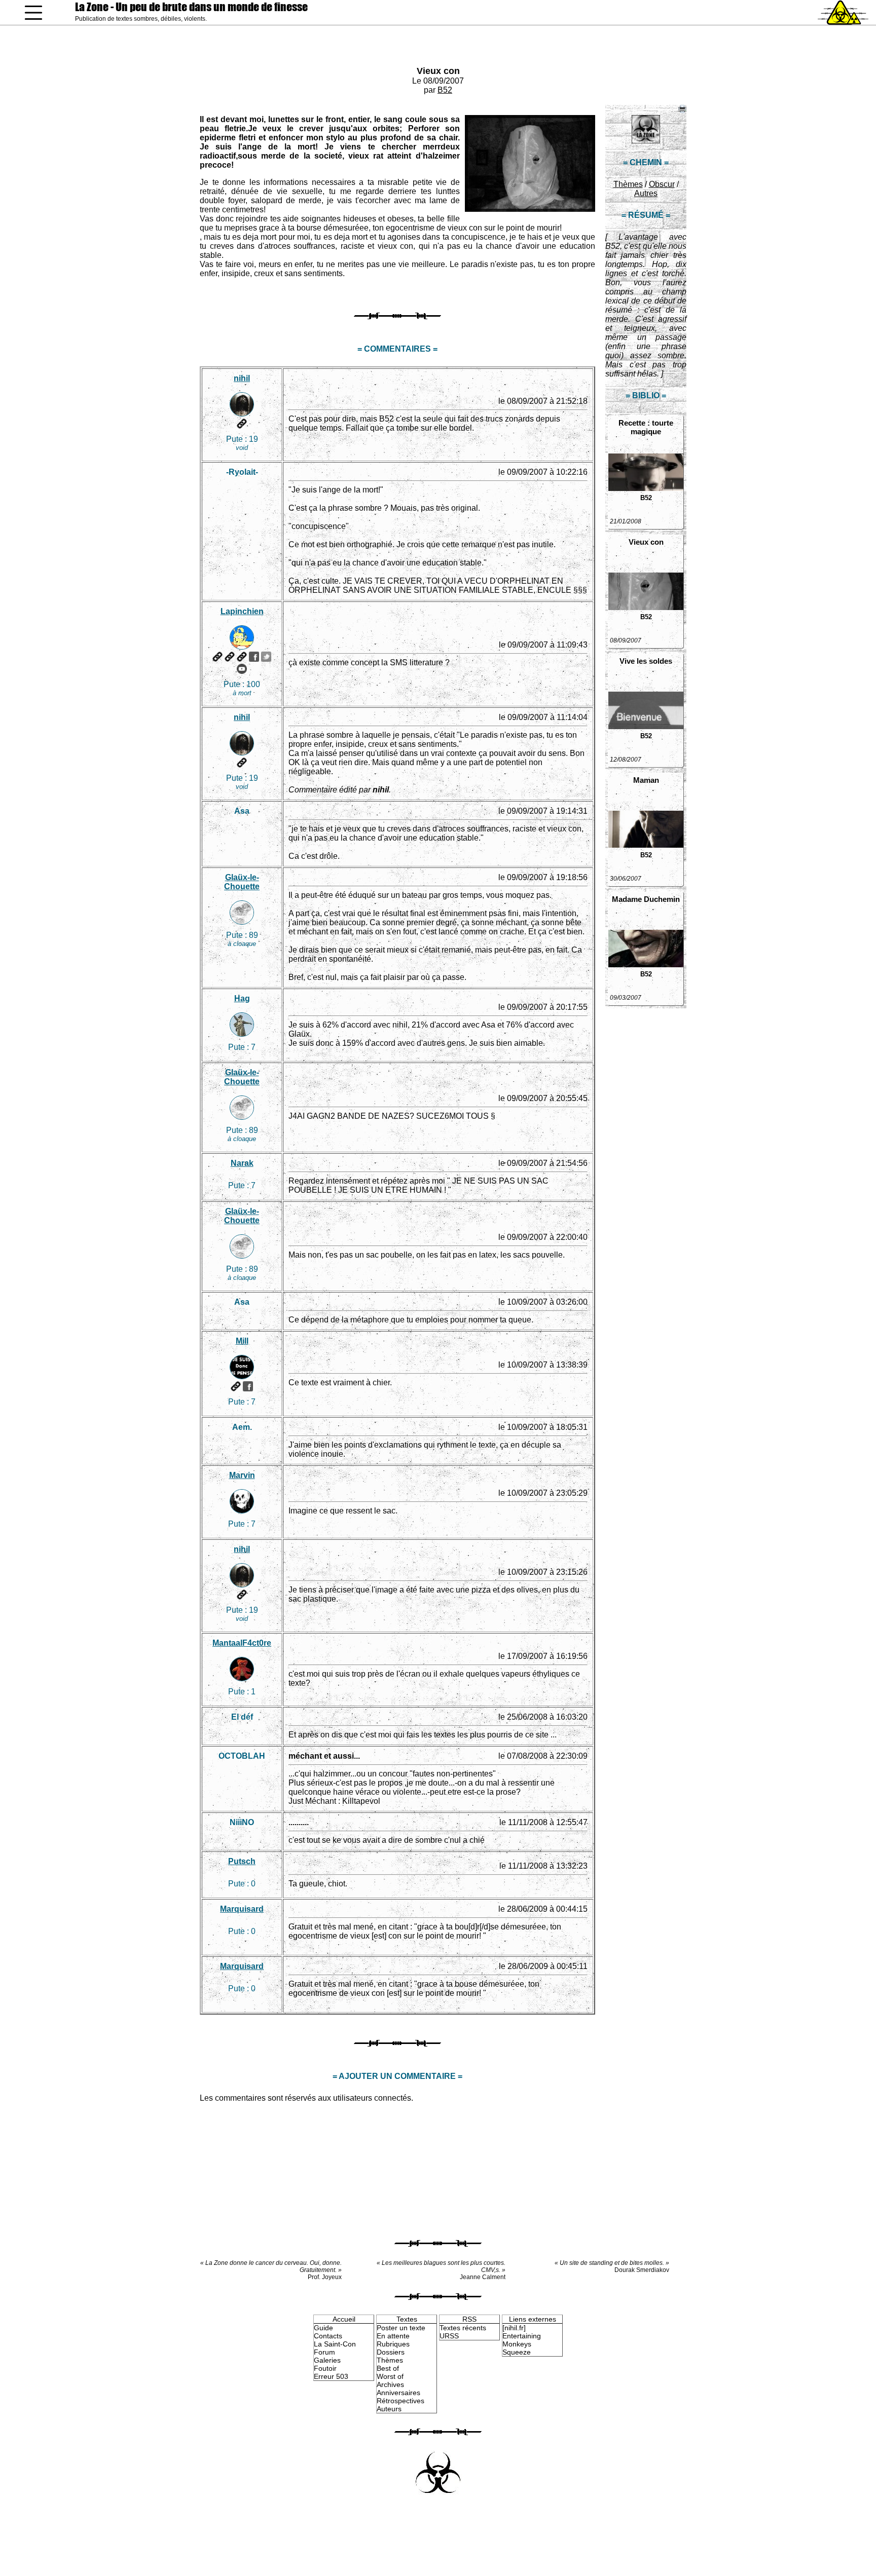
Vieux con (438, 71)
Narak (242, 1163)
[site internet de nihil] (242, 424)
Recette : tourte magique (646, 427)
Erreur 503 (331, 2376)
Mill (242, 1341)
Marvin (242, 1475)
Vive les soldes (646, 661)
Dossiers (391, 2352)
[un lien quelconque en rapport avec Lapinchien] (242, 657)
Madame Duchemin (646, 899)
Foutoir (325, 2368)
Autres (646, 193)
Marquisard (242, 1909)
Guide (323, 2328)
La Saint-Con (335, 2344)
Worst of (390, 2376)
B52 (445, 90)
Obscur (662, 184)
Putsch (242, 1861)
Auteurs (389, 2409)
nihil (242, 378)
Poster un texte (401, 2328)
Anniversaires (398, 2393)
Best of (388, 2368)
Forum (324, 2352)
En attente (393, 2336)
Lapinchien (242, 611)
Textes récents (463, 2328)
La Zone (191, 7)
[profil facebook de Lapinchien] (254, 657)
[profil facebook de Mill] (248, 1386)
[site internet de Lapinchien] (217, 657)
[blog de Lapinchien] (230, 657)
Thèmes (628, 184)
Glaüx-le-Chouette (242, 882)
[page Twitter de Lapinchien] (266, 657)
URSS (449, 2336)
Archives (390, 2384)
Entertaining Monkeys (522, 2340)
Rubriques (393, 2344)
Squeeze (517, 2352)
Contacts (328, 2336)
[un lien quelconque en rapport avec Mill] (236, 1386)
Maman (646, 780)
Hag (242, 998)
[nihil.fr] (514, 2328)
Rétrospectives (400, 2401)
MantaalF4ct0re (242, 1643)
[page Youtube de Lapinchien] (242, 669)
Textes (407, 2319)
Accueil (344, 2319)
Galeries (327, 2360)
